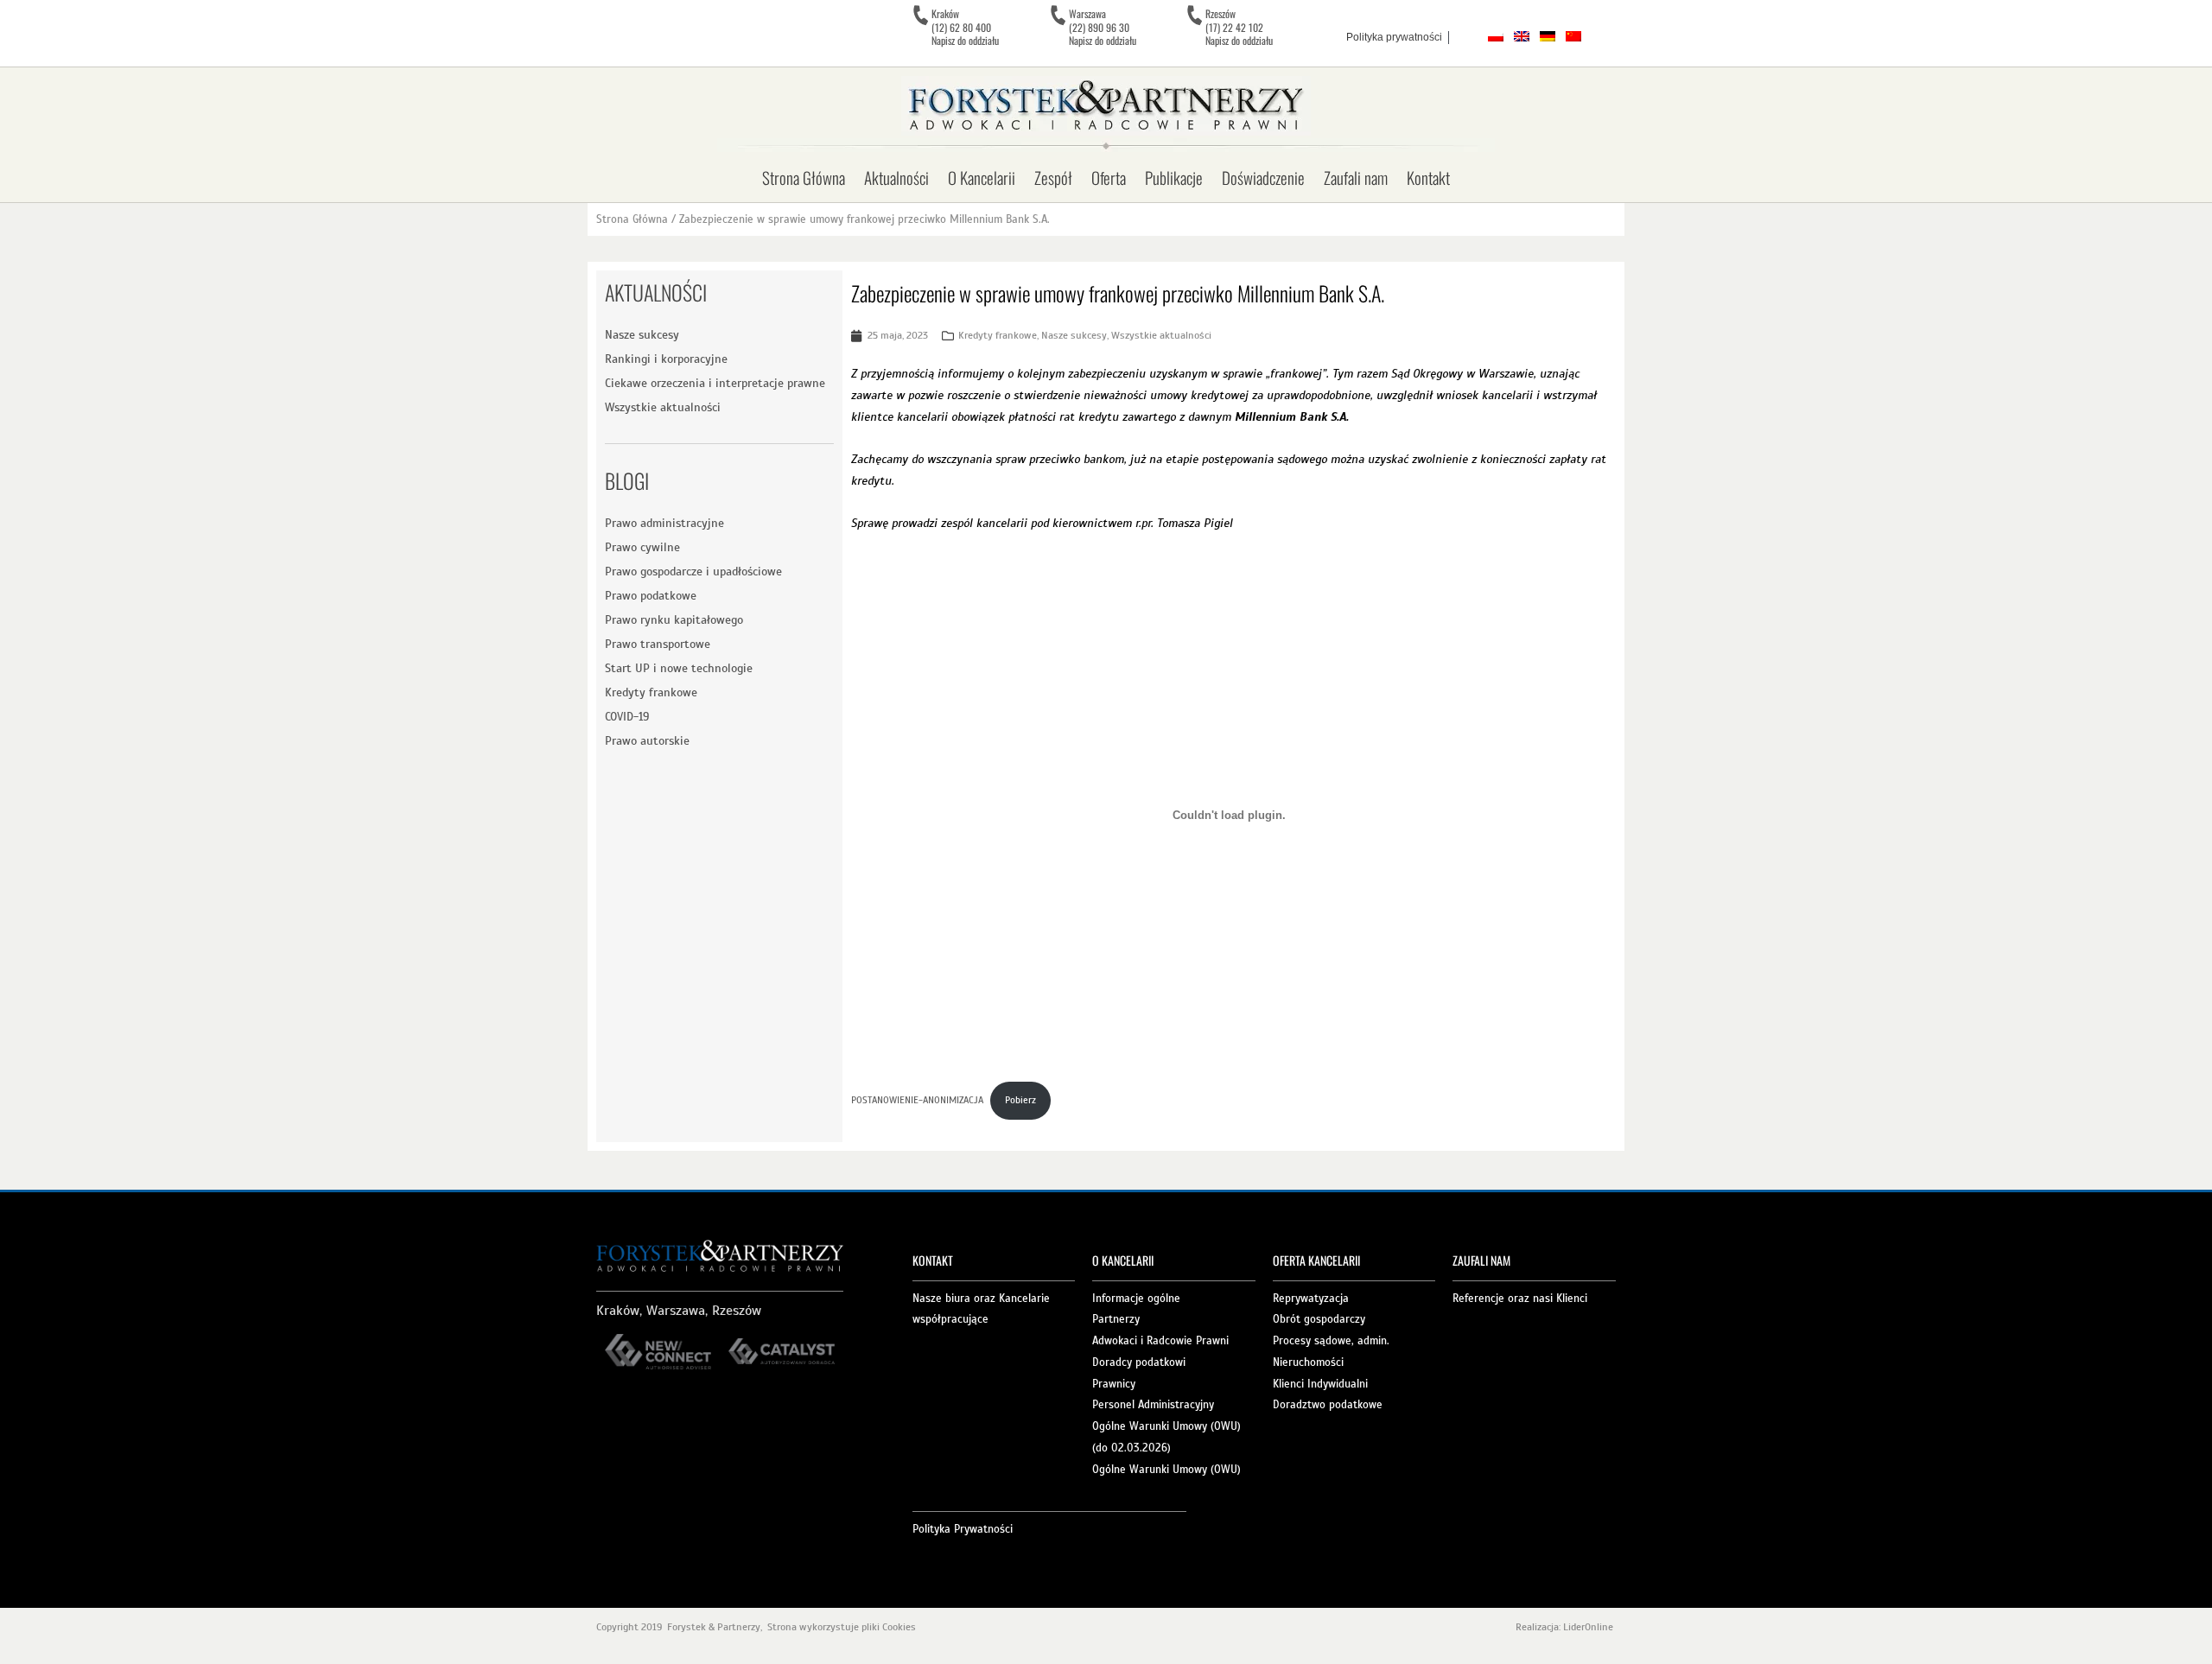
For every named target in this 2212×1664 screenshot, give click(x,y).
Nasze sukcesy (642, 335)
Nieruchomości (1308, 1362)
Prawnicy (1114, 1384)
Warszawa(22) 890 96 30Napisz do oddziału (1103, 27)
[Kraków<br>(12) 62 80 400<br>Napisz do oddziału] (920, 16)
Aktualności (896, 177)
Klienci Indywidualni (1320, 1384)
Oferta (1109, 177)
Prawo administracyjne (664, 523)
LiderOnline (1589, 1627)
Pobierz (1020, 1100)
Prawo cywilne (642, 547)
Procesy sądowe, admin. (1331, 1341)
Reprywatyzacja (1311, 1299)
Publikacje (1174, 177)
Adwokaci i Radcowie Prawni (1160, 1341)
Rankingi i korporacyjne (666, 359)
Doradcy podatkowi (1139, 1362)
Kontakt (1428, 177)
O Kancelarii (982, 177)
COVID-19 (627, 717)
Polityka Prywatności (963, 1529)
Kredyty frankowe (651, 692)
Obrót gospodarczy (1319, 1319)
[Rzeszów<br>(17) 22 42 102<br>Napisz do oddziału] (1194, 16)
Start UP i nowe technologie (679, 668)
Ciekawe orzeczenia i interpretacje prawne (715, 383)
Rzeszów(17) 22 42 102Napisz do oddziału (1239, 27)
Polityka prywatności (1394, 37)
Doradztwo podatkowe (1328, 1405)
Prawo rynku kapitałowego (674, 620)
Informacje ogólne (1136, 1299)
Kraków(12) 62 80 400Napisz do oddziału (965, 27)
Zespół (1053, 177)
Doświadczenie (1263, 177)
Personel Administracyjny (1153, 1405)
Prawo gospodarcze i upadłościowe (693, 572)
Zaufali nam (1356, 177)
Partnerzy (1116, 1319)
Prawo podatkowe (651, 596)
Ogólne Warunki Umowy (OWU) (1166, 1470)
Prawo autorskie (647, 741)
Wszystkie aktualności (663, 407)
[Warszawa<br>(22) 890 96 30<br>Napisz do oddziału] (1058, 16)
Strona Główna (804, 177)
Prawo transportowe (658, 644)
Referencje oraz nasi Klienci (1520, 1299)
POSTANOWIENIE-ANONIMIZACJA (917, 1100)
